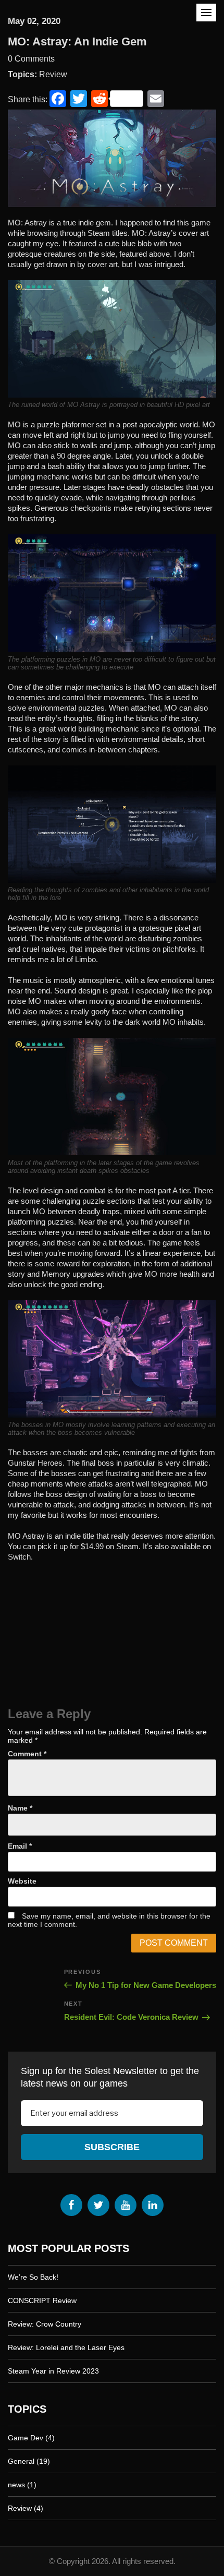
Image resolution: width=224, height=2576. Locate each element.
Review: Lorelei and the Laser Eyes (66, 2347)
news (16, 2485)
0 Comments (31, 59)
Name (20, 1808)
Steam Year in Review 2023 (53, 2371)
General (21, 2461)
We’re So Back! (33, 2277)
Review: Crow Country (45, 2324)
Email (20, 1846)
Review (53, 74)
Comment (27, 1754)
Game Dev (26, 2438)
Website (22, 1881)
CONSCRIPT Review (42, 2301)
